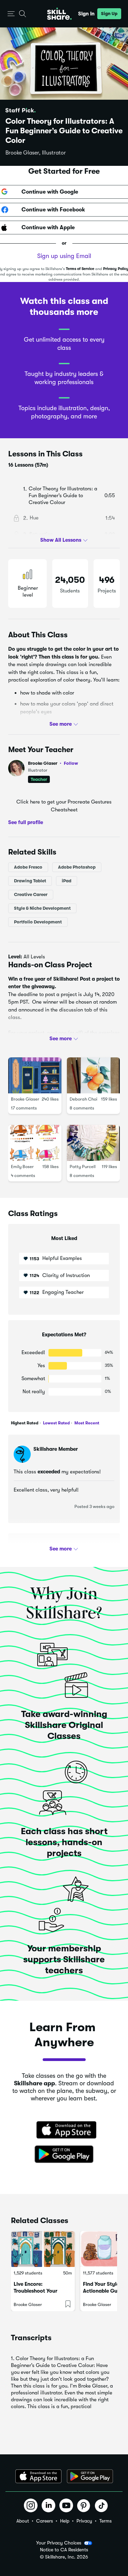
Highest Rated (25, 1423)
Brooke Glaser (53, 763)
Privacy (84, 2521)
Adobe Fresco (28, 867)
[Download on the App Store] (64, 2131)
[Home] (59, 14)
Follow (71, 763)
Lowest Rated (56, 1423)
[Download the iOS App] (38, 2476)
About (23, 2521)
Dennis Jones (49, 1548)
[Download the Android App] (90, 2476)
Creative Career (31, 894)
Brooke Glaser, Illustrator (36, 153)
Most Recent (86, 1423)
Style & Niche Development (42, 908)
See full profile (26, 822)
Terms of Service (80, 269)
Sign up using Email (64, 256)
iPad (67, 881)
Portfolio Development (38, 922)
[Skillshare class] (43, 2249)
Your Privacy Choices (59, 2543)
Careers (45, 2521)
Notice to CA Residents (64, 2550)
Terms (105, 2521)
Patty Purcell (83, 1167)
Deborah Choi (83, 1099)
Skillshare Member (56, 1449)
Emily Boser (22, 1167)
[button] (11, 14)
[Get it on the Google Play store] (64, 2155)
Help (65, 2521)
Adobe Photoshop (77, 867)
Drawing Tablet (30, 881)
